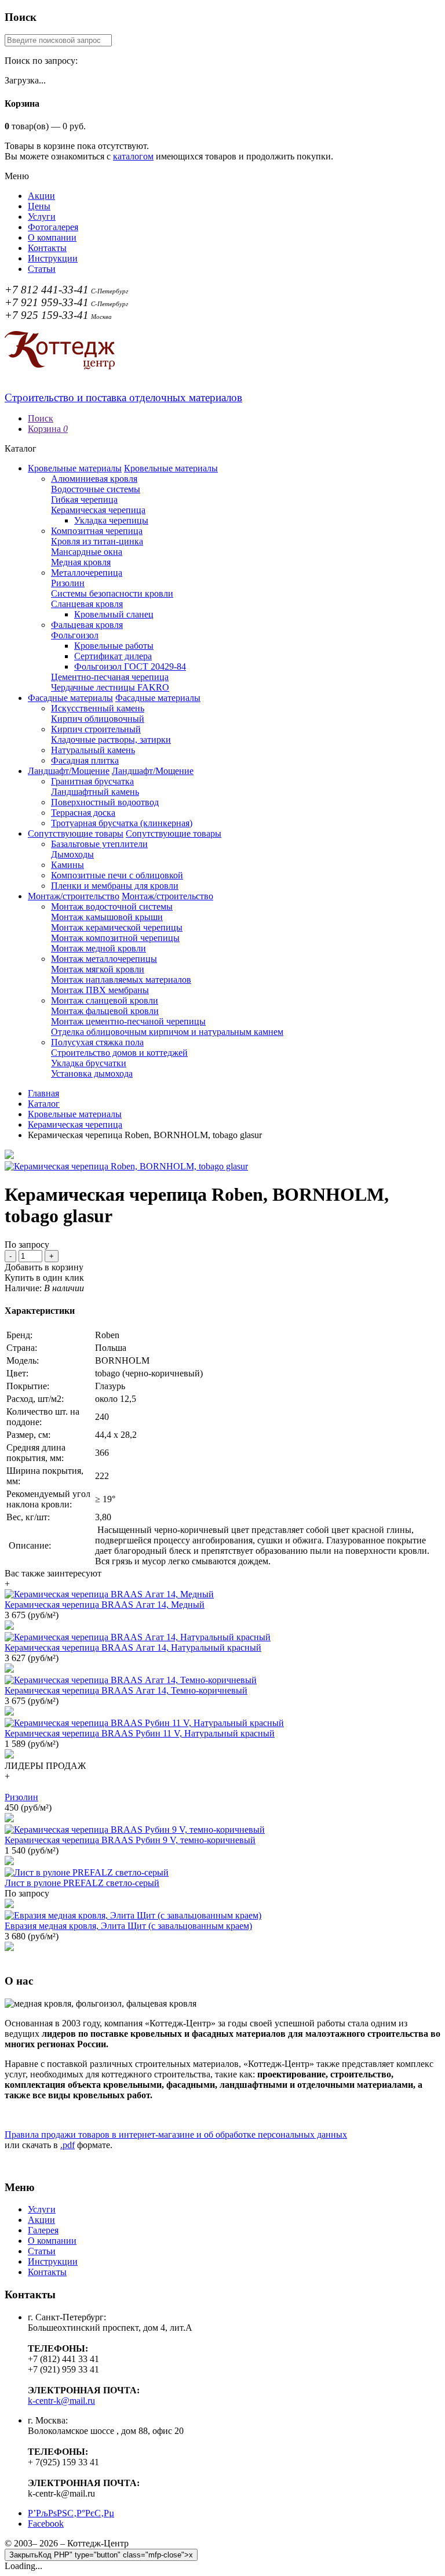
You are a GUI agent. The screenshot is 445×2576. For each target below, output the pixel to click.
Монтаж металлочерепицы (104, 959)
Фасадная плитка (85, 760)
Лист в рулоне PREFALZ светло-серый (82, 1883)
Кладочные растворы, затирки (111, 740)
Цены (39, 206)
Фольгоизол (75, 635)
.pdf (68, 2145)
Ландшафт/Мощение (69, 771)
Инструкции (53, 258)
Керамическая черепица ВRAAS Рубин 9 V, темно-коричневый (130, 1840)
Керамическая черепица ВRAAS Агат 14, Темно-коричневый (126, 1690)
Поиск (41, 418)
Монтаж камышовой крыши (107, 917)
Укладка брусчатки (89, 1063)
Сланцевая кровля (87, 604)
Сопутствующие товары (76, 833)
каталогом (133, 156)
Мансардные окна (87, 552)
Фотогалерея (53, 227)
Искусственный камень (98, 708)
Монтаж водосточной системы (112, 906)
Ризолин (68, 583)
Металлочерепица (87, 573)
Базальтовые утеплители (99, 844)
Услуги (42, 217)
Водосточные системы (96, 489)
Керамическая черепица (98, 510)
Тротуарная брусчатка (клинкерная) (122, 823)
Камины (68, 865)
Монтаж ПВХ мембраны (100, 990)
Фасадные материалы (70, 698)
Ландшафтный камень (95, 792)
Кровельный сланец (114, 614)
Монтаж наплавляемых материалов (121, 980)
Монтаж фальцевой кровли (105, 1011)
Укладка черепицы (111, 520)
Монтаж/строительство (74, 896)
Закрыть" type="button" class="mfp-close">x (101, 2555)
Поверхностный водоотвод (105, 802)
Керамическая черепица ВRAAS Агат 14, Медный (105, 1605)
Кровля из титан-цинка (97, 541)
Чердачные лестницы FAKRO (110, 687)
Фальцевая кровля (87, 625)
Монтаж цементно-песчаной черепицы (128, 1021)
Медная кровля (81, 562)
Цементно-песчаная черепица (110, 677)
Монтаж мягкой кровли (98, 969)
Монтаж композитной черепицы (115, 938)
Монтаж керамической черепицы (117, 927)
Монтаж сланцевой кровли (105, 1000)
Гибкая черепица (84, 499)
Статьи (42, 269)
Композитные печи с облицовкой (117, 875)
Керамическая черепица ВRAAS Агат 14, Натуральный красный (133, 1647)
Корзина (48, 429)
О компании (52, 237)
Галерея (43, 2230)
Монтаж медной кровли (99, 948)
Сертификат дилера (113, 656)
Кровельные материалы (75, 468)
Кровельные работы (114, 646)
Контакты (47, 248)
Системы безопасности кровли (112, 593)
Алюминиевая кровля (94, 479)
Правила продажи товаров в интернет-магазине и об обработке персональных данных (176, 2134)
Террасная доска (83, 813)
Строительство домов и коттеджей (119, 1053)
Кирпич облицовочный (98, 719)
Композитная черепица (97, 531)
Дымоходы (72, 854)
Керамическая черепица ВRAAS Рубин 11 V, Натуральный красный (140, 1733)
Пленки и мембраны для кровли (115, 886)
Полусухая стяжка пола (97, 1042)
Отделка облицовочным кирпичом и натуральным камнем (167, 1032)
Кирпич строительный (96, 729)
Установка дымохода (92, 1073)
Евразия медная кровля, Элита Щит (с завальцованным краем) (128, 1926)
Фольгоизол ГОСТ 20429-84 (130, 666)
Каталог (44, 1104)
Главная (43, 1093)
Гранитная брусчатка (92, 781)
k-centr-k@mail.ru (61, 2401)
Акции (41, 196)
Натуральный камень (93, 750)
